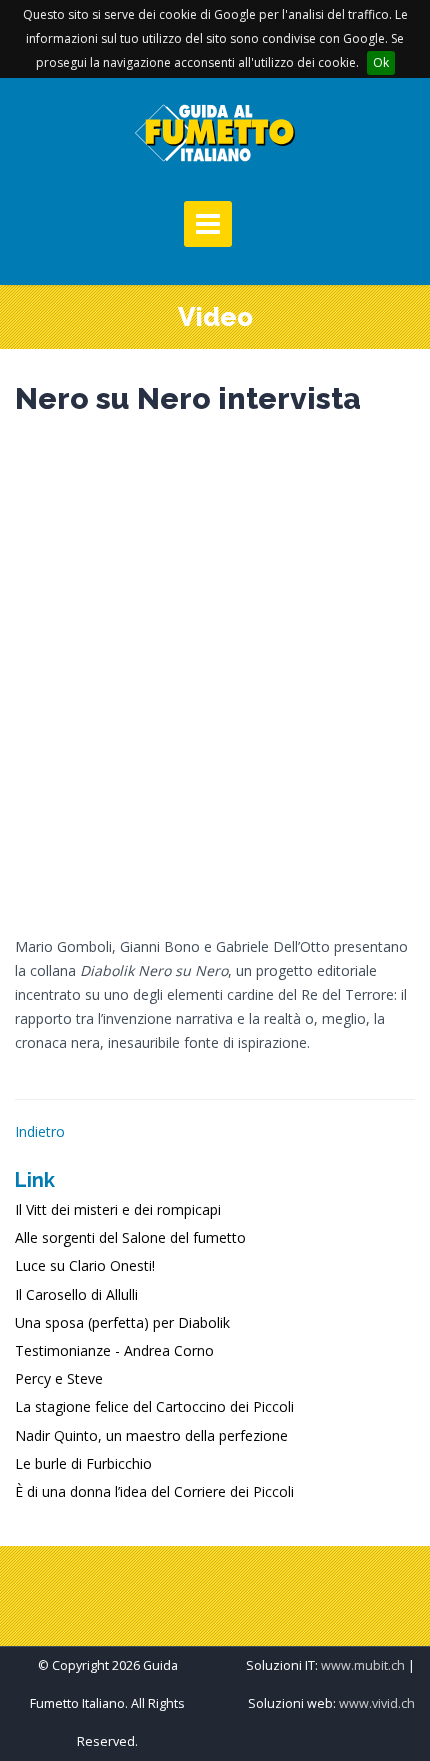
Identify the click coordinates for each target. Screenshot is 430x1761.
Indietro (40, 1131)
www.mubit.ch (363, 1665)
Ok (381, 62)
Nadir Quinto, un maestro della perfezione (151, 1435)
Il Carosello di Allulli (76, 1294)
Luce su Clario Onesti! (85, 1265)
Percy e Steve (59, 1378)
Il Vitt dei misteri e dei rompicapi (118, 1209)
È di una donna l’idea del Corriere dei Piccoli (154, 1491)
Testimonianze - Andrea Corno (114, 1350)
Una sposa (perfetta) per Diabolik (122, 1322)
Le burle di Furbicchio (83, 1463)
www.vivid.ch (377, 1703)
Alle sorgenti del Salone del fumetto (130, 1237)
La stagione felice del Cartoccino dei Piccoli (154, 1406)
